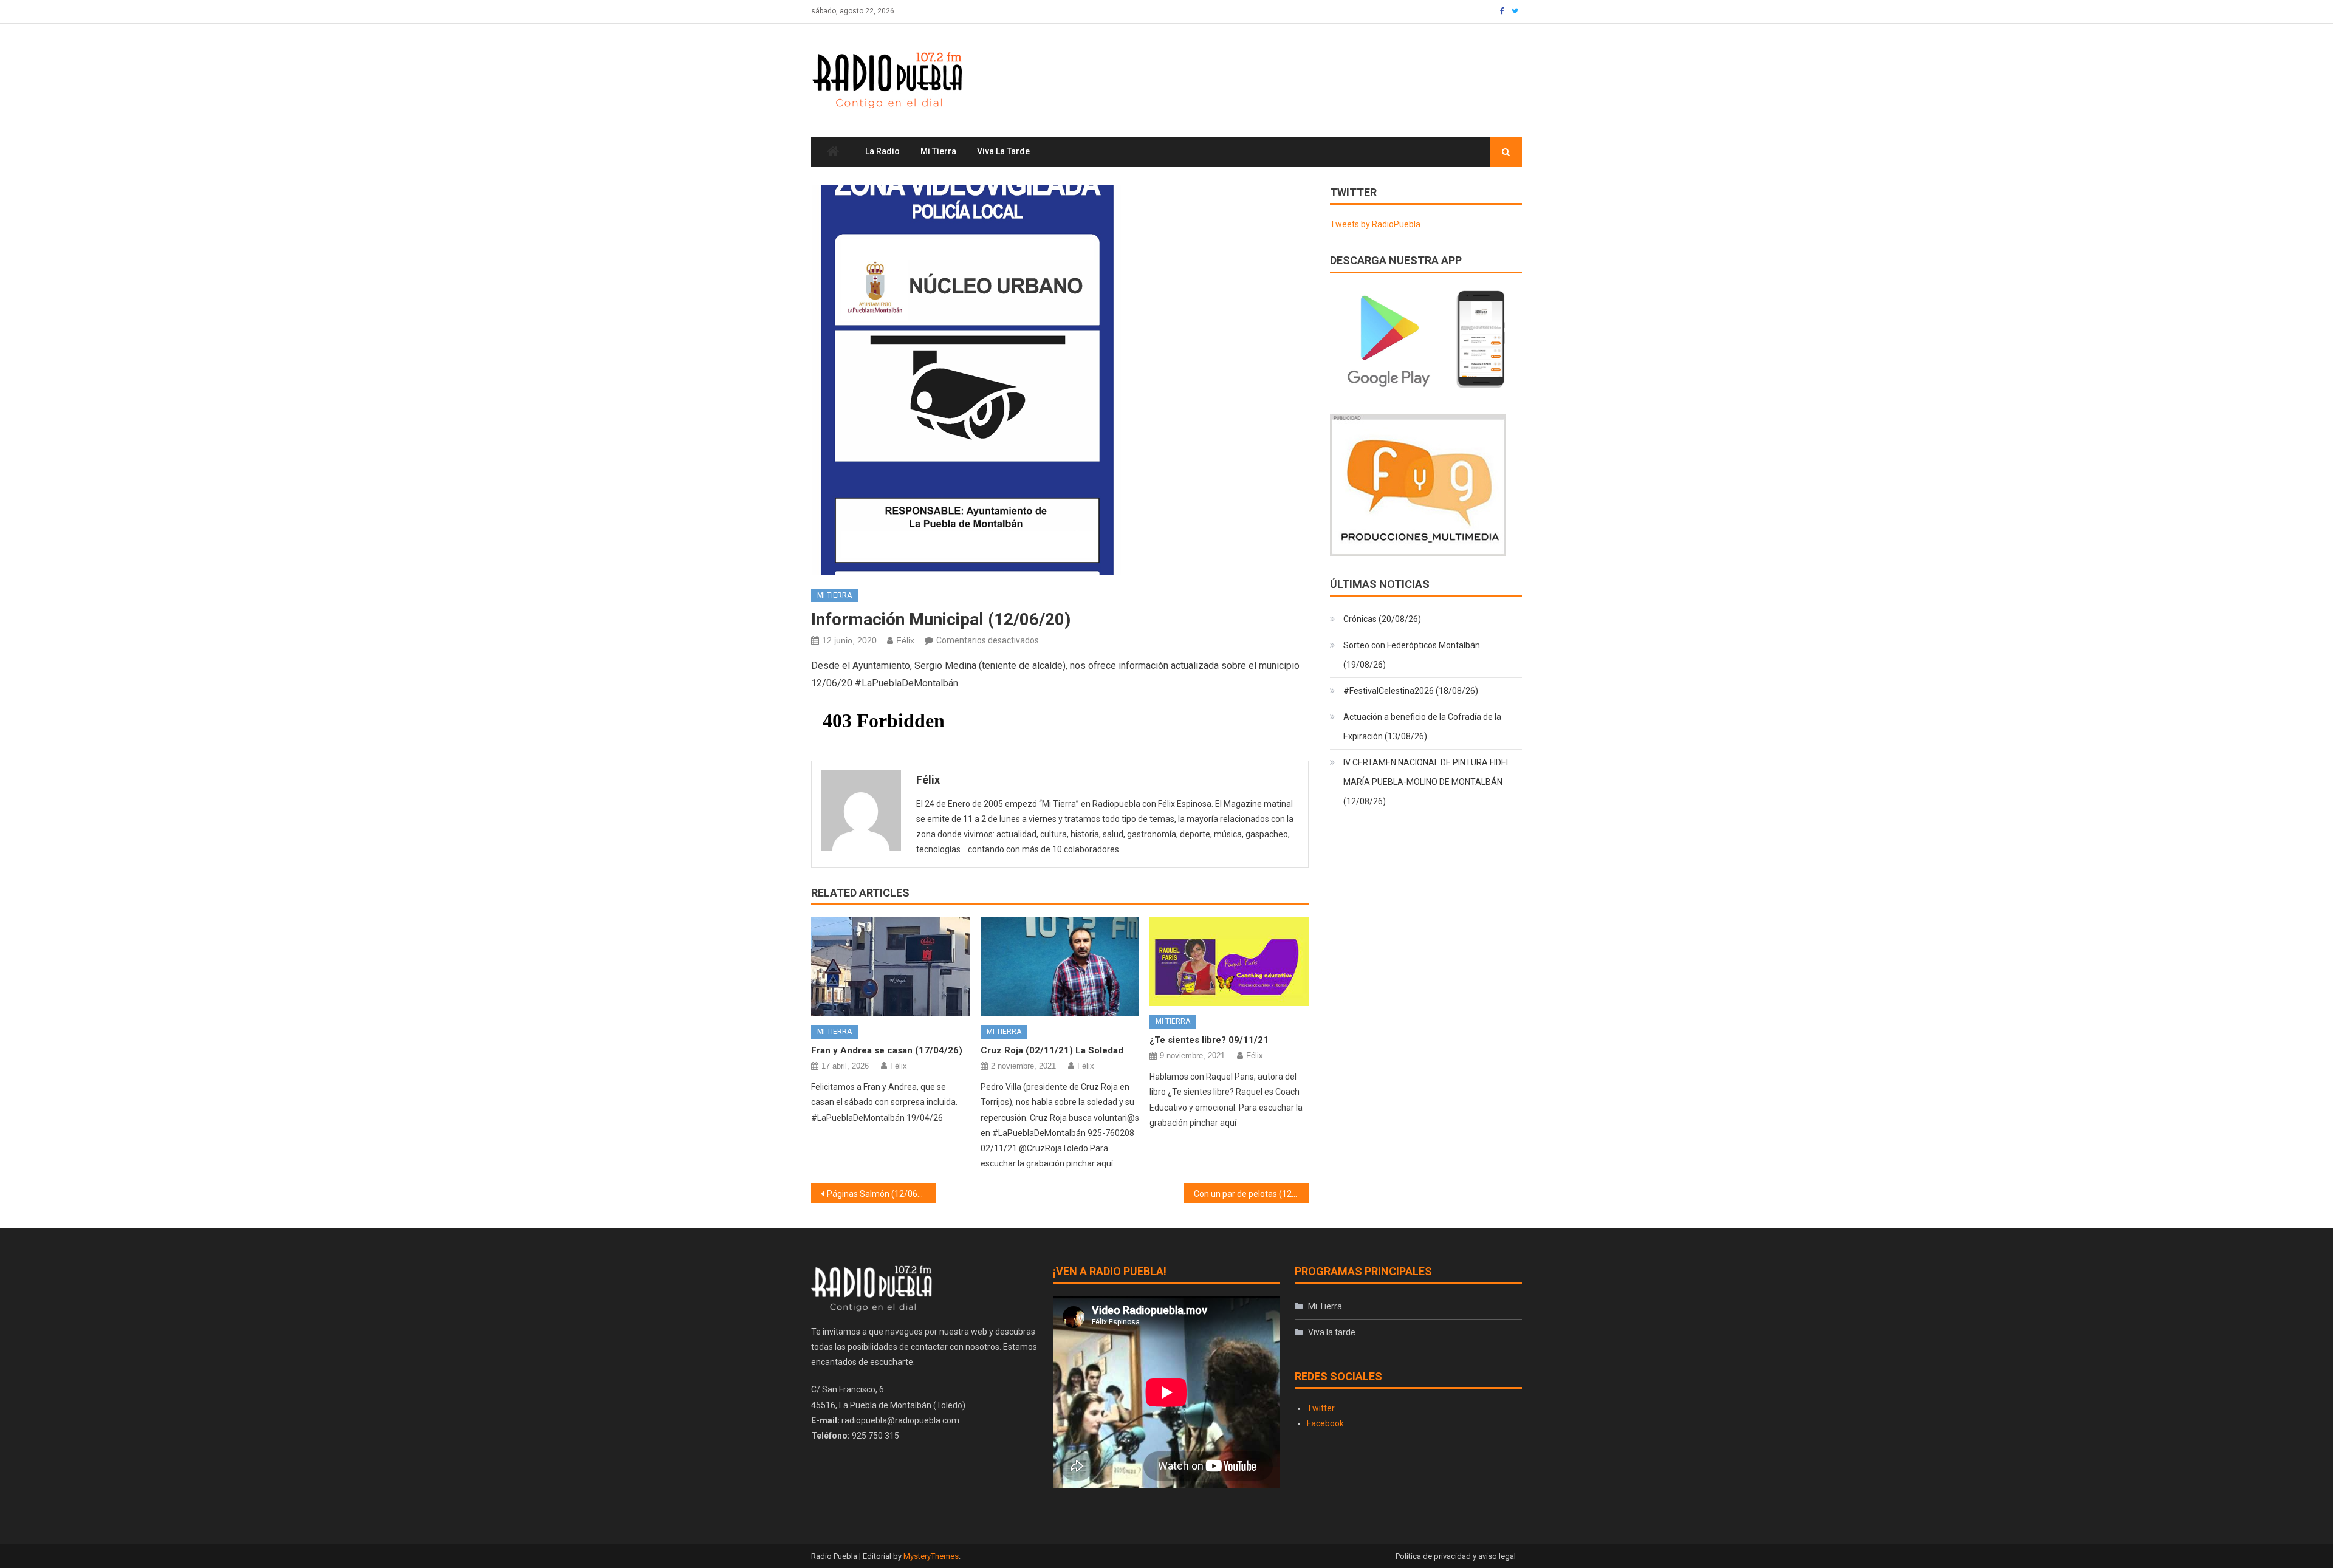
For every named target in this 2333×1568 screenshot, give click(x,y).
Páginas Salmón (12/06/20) (880, 1194)
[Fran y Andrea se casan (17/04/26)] (891, 967)
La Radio (882, 151)
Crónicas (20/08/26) (1382, 619)
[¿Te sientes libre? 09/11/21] (1229, 962)
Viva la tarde (1003, 151)
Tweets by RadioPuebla (1375, 224)
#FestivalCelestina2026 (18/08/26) (1411, 691)
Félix (905, 640)
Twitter (1321, 1408)
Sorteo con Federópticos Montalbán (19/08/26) (1412, 655)
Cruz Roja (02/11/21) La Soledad (1052, 1050)
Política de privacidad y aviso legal (1456, 1556)
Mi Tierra (938, 151)
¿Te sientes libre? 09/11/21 (1209, 1040)
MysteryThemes (931, 1556)
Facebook (1325, 1423)
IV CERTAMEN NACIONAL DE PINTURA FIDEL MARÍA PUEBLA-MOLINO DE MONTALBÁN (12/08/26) (1427, 782)
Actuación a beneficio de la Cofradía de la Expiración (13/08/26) (1422, 727)
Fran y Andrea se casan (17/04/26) (887, 1050)
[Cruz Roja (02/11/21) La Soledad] (1060, 967)
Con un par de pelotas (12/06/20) (1251, 1194)
